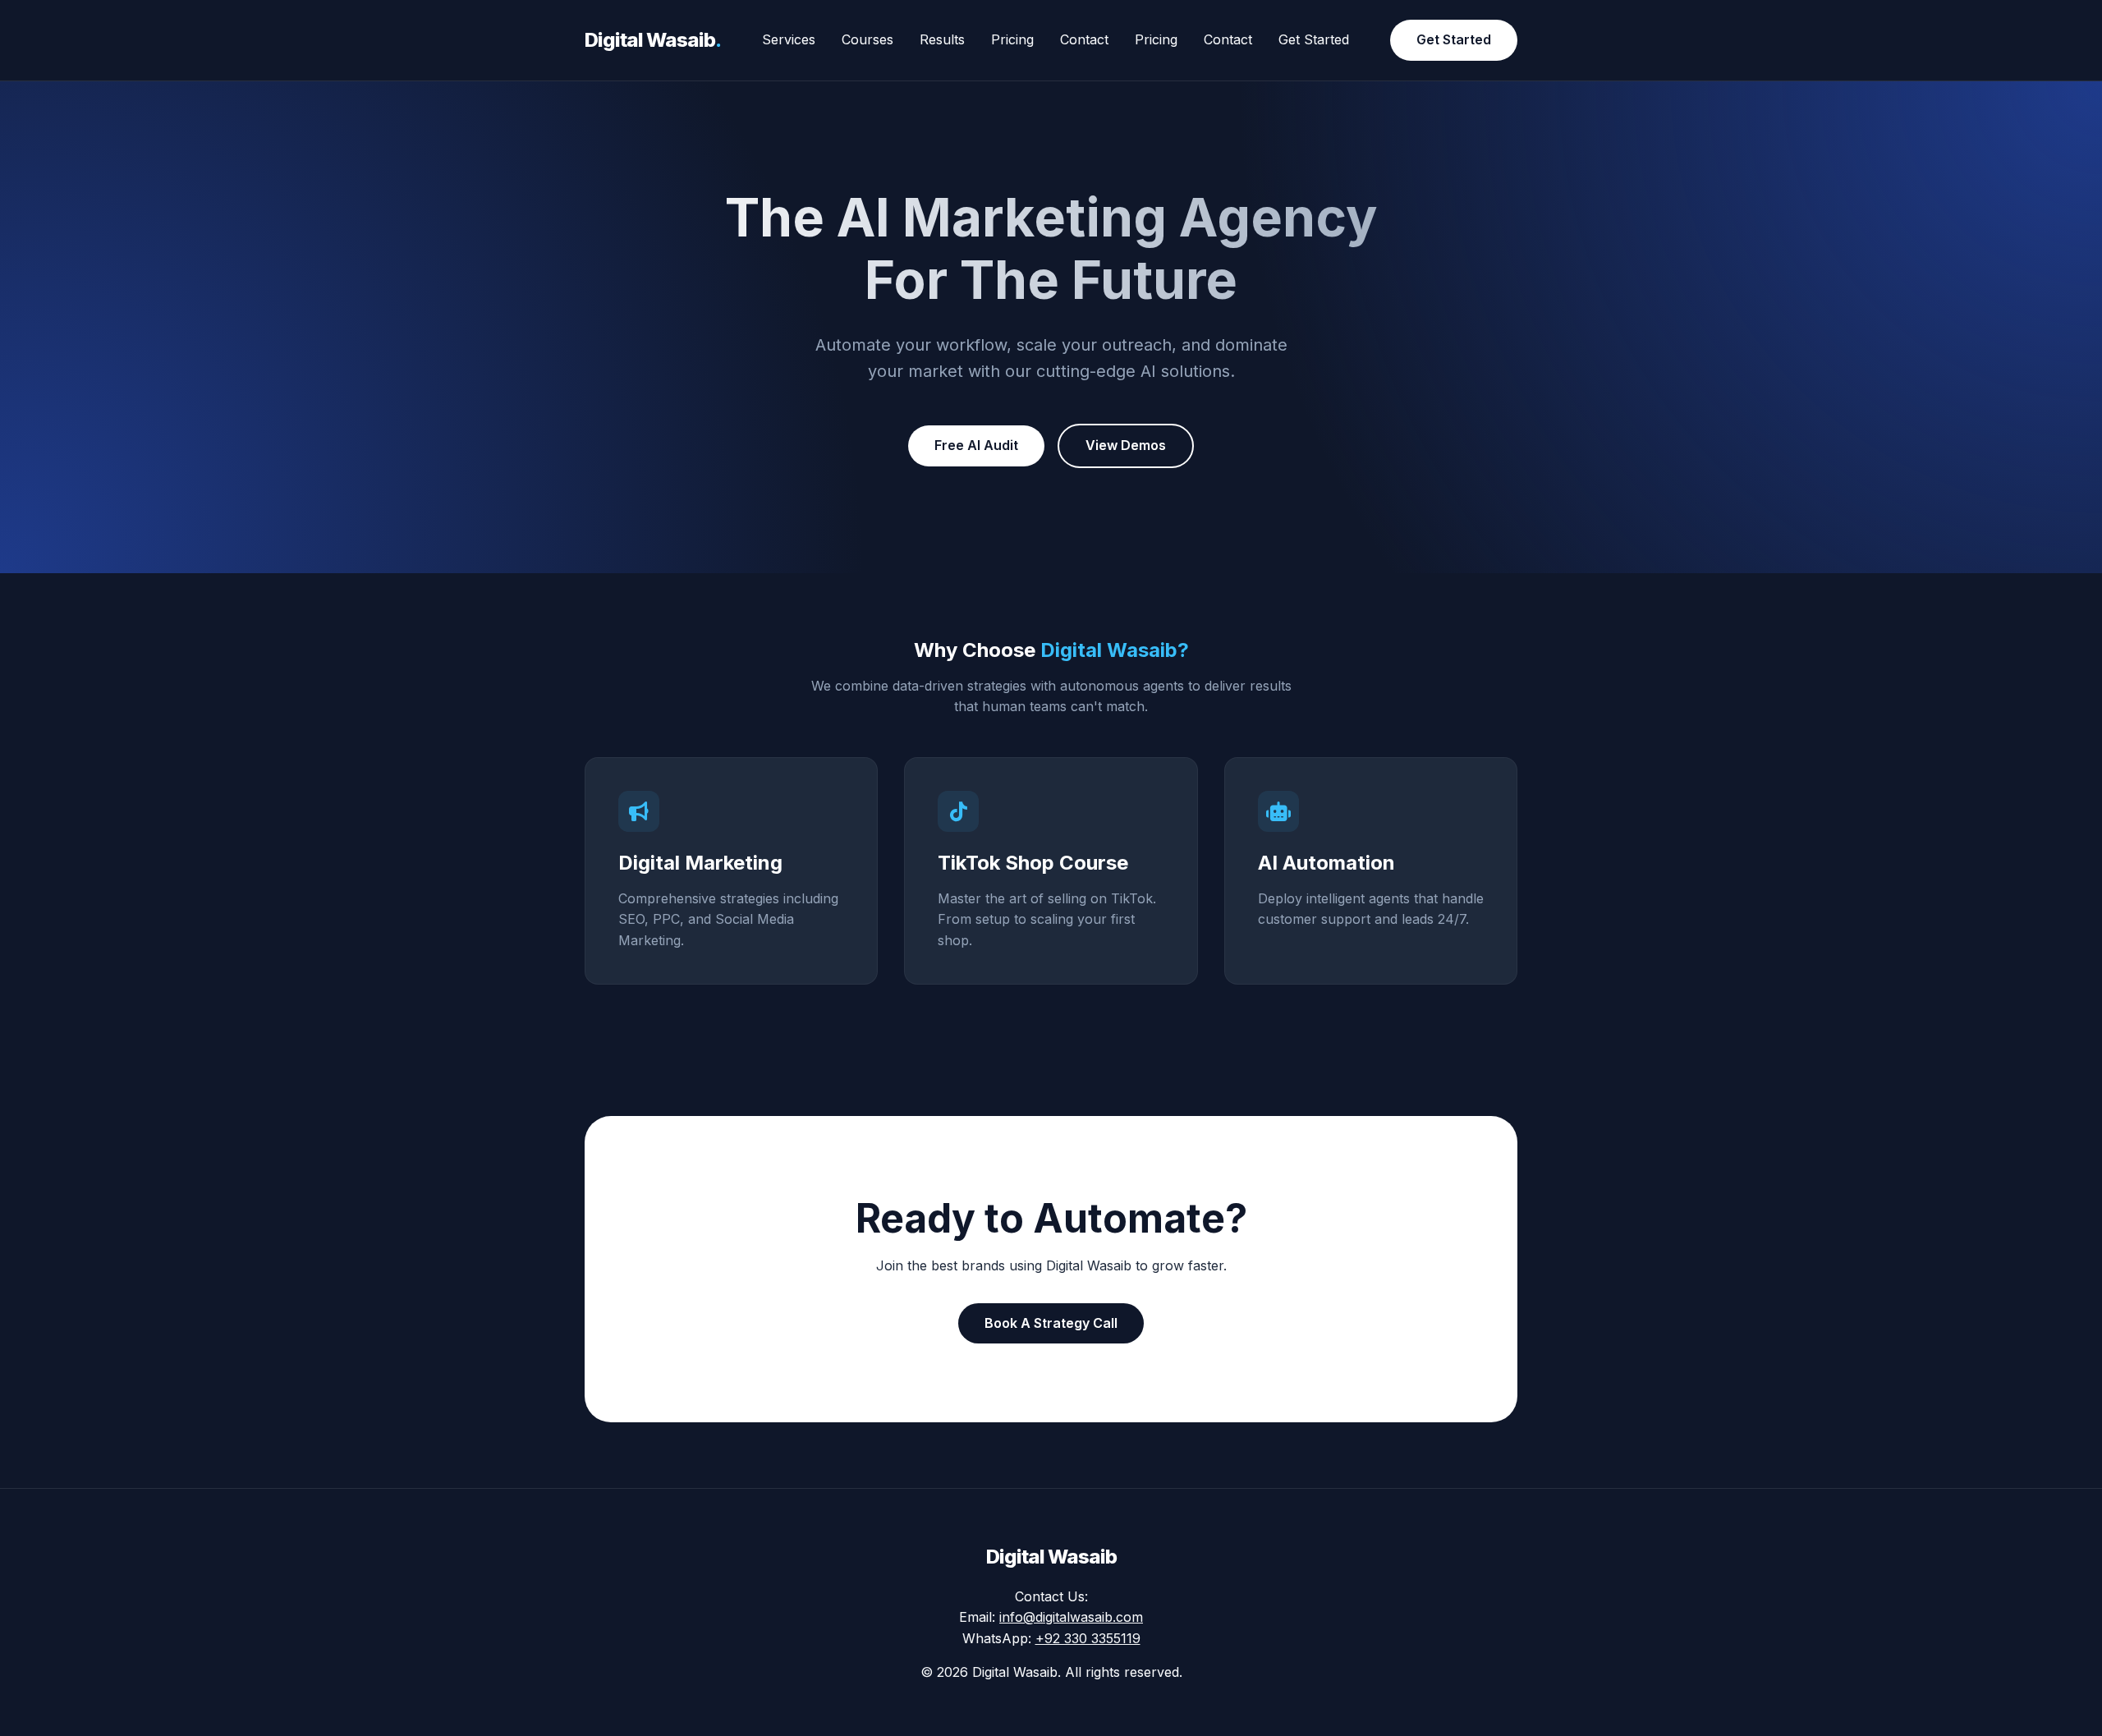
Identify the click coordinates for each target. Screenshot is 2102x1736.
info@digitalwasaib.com (1071, 1617)
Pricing (1012, 39)
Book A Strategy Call (1051, 1323)
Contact (1084, 39)
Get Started (1314, 39)
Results (942, 39)
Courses (867, 39)
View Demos (1126, 445)
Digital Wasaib (653, 40)
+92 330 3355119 (1088, 1638)
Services (789, 39)
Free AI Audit (976, 445)
